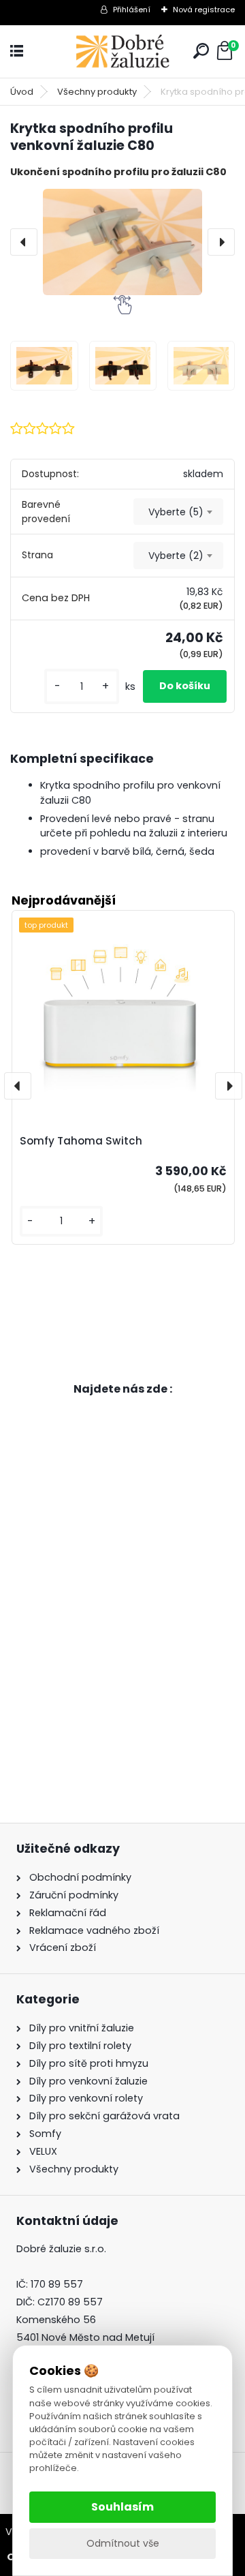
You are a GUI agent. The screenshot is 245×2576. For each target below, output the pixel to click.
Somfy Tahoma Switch (81, 1141)
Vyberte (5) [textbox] (176, 512)
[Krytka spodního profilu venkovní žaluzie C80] (122, 242)
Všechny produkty (97, 92)
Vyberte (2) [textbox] (176, 556)
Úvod (22, 92)
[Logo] (122, 51)
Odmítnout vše (123, 2543)
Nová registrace (204, 10)
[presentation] (24, 242)
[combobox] (178, 512)
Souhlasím (122, 2507)
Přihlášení (132, 10)
